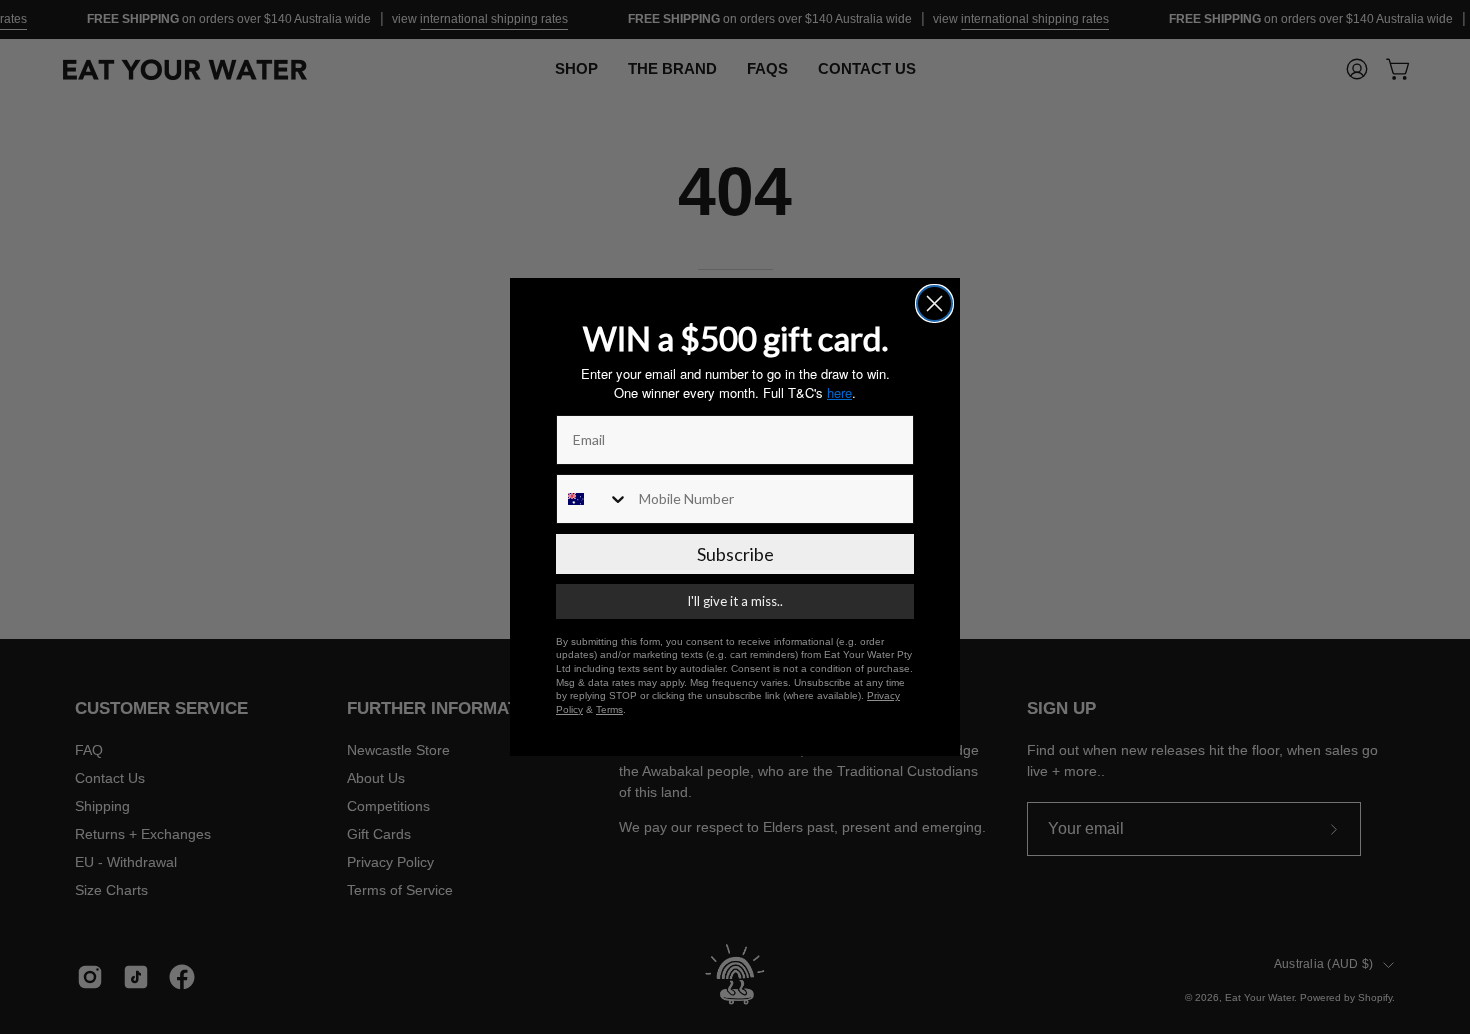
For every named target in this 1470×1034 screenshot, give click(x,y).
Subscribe (735, 554)
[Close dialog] (934, 303)
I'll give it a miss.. (735, 601)
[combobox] (593, 499)
